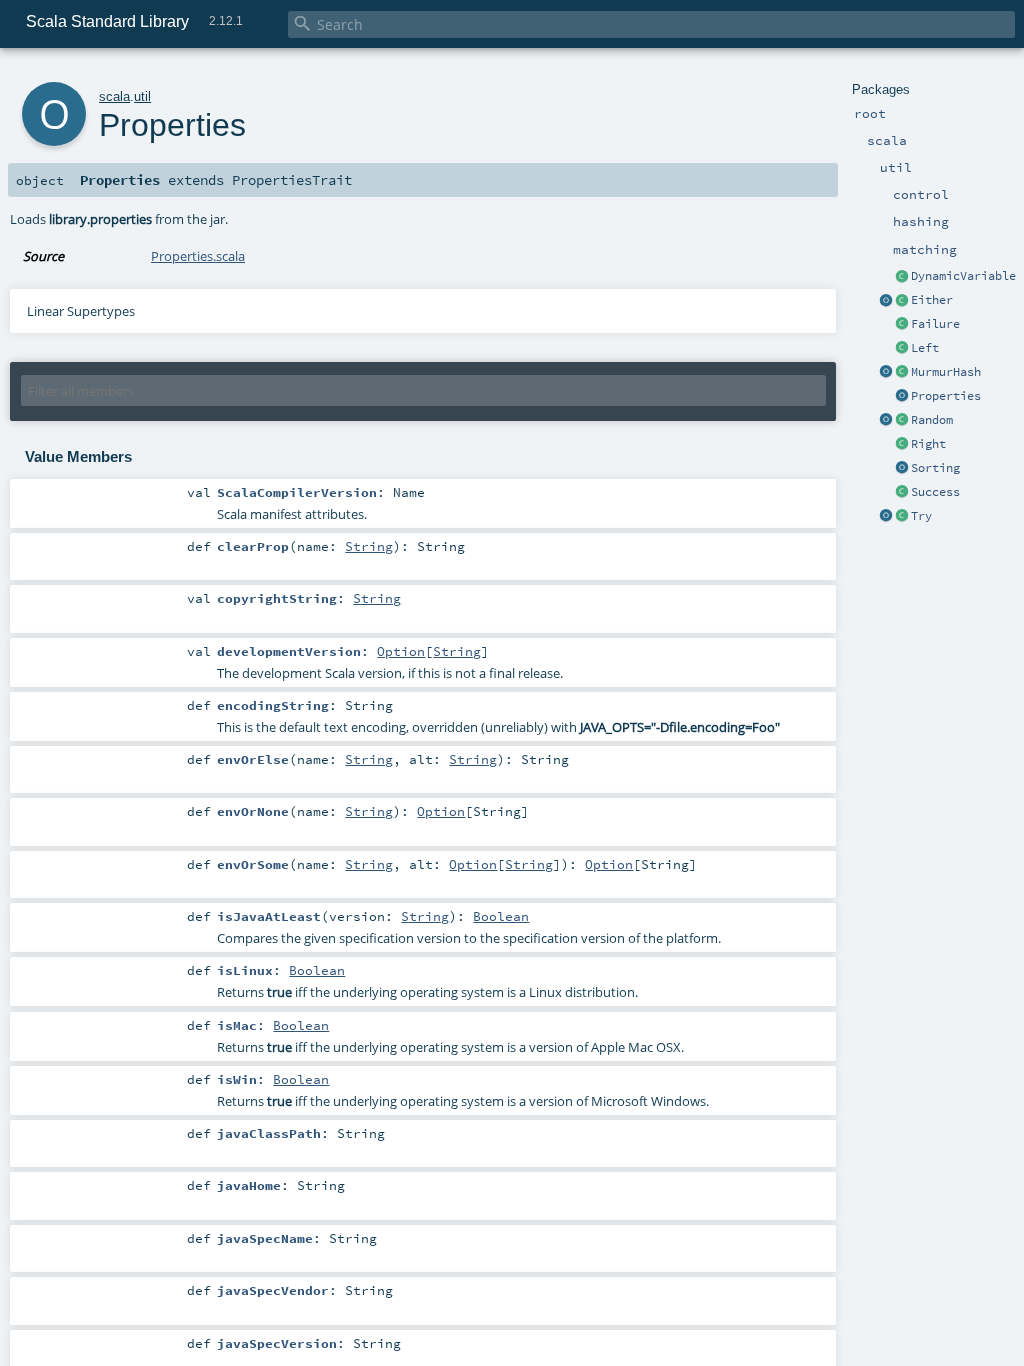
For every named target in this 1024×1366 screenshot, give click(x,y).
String (369, 546)
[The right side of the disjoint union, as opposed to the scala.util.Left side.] (902, 445)
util (142, 96)
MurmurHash (946, 372)
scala (114, 96)
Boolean (501, 916)
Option (401, 651)
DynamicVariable (963, 276)
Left (925, 348)
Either (932, 300)
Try (921, 516)
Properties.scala (198, 256)
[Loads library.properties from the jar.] (902, 397)
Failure (935, 324)
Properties (946, 396)
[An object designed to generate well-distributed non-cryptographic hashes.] (886, 373)
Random (932, 420)
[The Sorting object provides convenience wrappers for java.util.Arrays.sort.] (902, 469)
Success (935, 492)
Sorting (935, 468)
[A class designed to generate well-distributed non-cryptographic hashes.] (902, 373)
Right (928, 444)
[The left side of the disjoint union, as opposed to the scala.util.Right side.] (902, 349)
